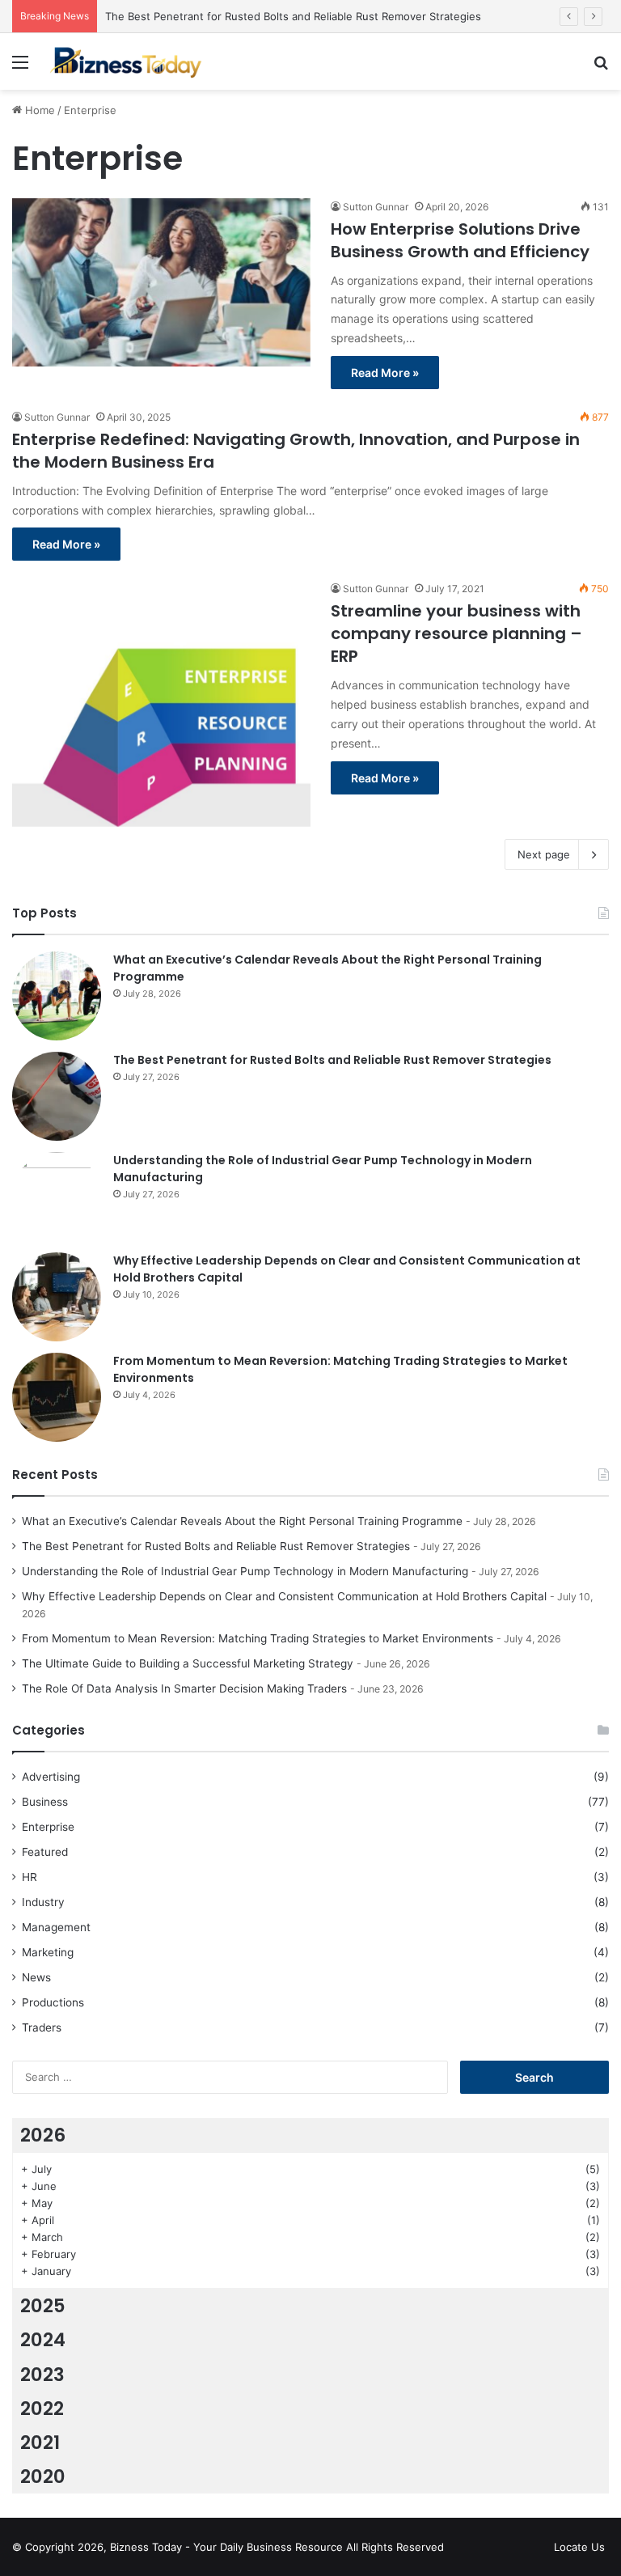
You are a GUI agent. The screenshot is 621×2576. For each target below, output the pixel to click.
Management (56, 1927)
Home (38, 110)
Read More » (385, 373)
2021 (40, 2443)
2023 (42, 2375)
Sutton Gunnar (376, 207)
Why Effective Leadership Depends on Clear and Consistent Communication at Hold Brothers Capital (284, 1596)
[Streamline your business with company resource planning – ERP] (161, 703)
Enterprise (48, 1827)
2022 (42, 2409)
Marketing (48, 1952)
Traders (42, 2027)
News (36, 1977)
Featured (45, 1852)
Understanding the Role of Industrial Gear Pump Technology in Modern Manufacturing (245, 1571)
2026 (43, 2135)
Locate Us (579, 2547)
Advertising (51, 1777)
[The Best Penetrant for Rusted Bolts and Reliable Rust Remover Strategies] (57, 1096)
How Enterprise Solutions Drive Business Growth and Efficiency (460, 240)
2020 (43, 2476)
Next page (544, 854)
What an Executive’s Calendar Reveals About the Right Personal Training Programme (242, 1521)
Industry (43, 1902)
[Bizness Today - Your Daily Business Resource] (126, 61)
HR (30, 1877)
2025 (43, 2306)
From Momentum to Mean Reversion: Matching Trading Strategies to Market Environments (258, 1638)
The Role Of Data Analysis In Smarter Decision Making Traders (184, 1688)
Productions (53, 2002)
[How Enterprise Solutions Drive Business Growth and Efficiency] (161, 282)
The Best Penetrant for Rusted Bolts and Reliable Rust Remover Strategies (293, 16)
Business (45, 1802)
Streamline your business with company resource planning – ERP (456, 633)
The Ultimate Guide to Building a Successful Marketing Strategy (188, 1663)
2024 (43, 2340)
